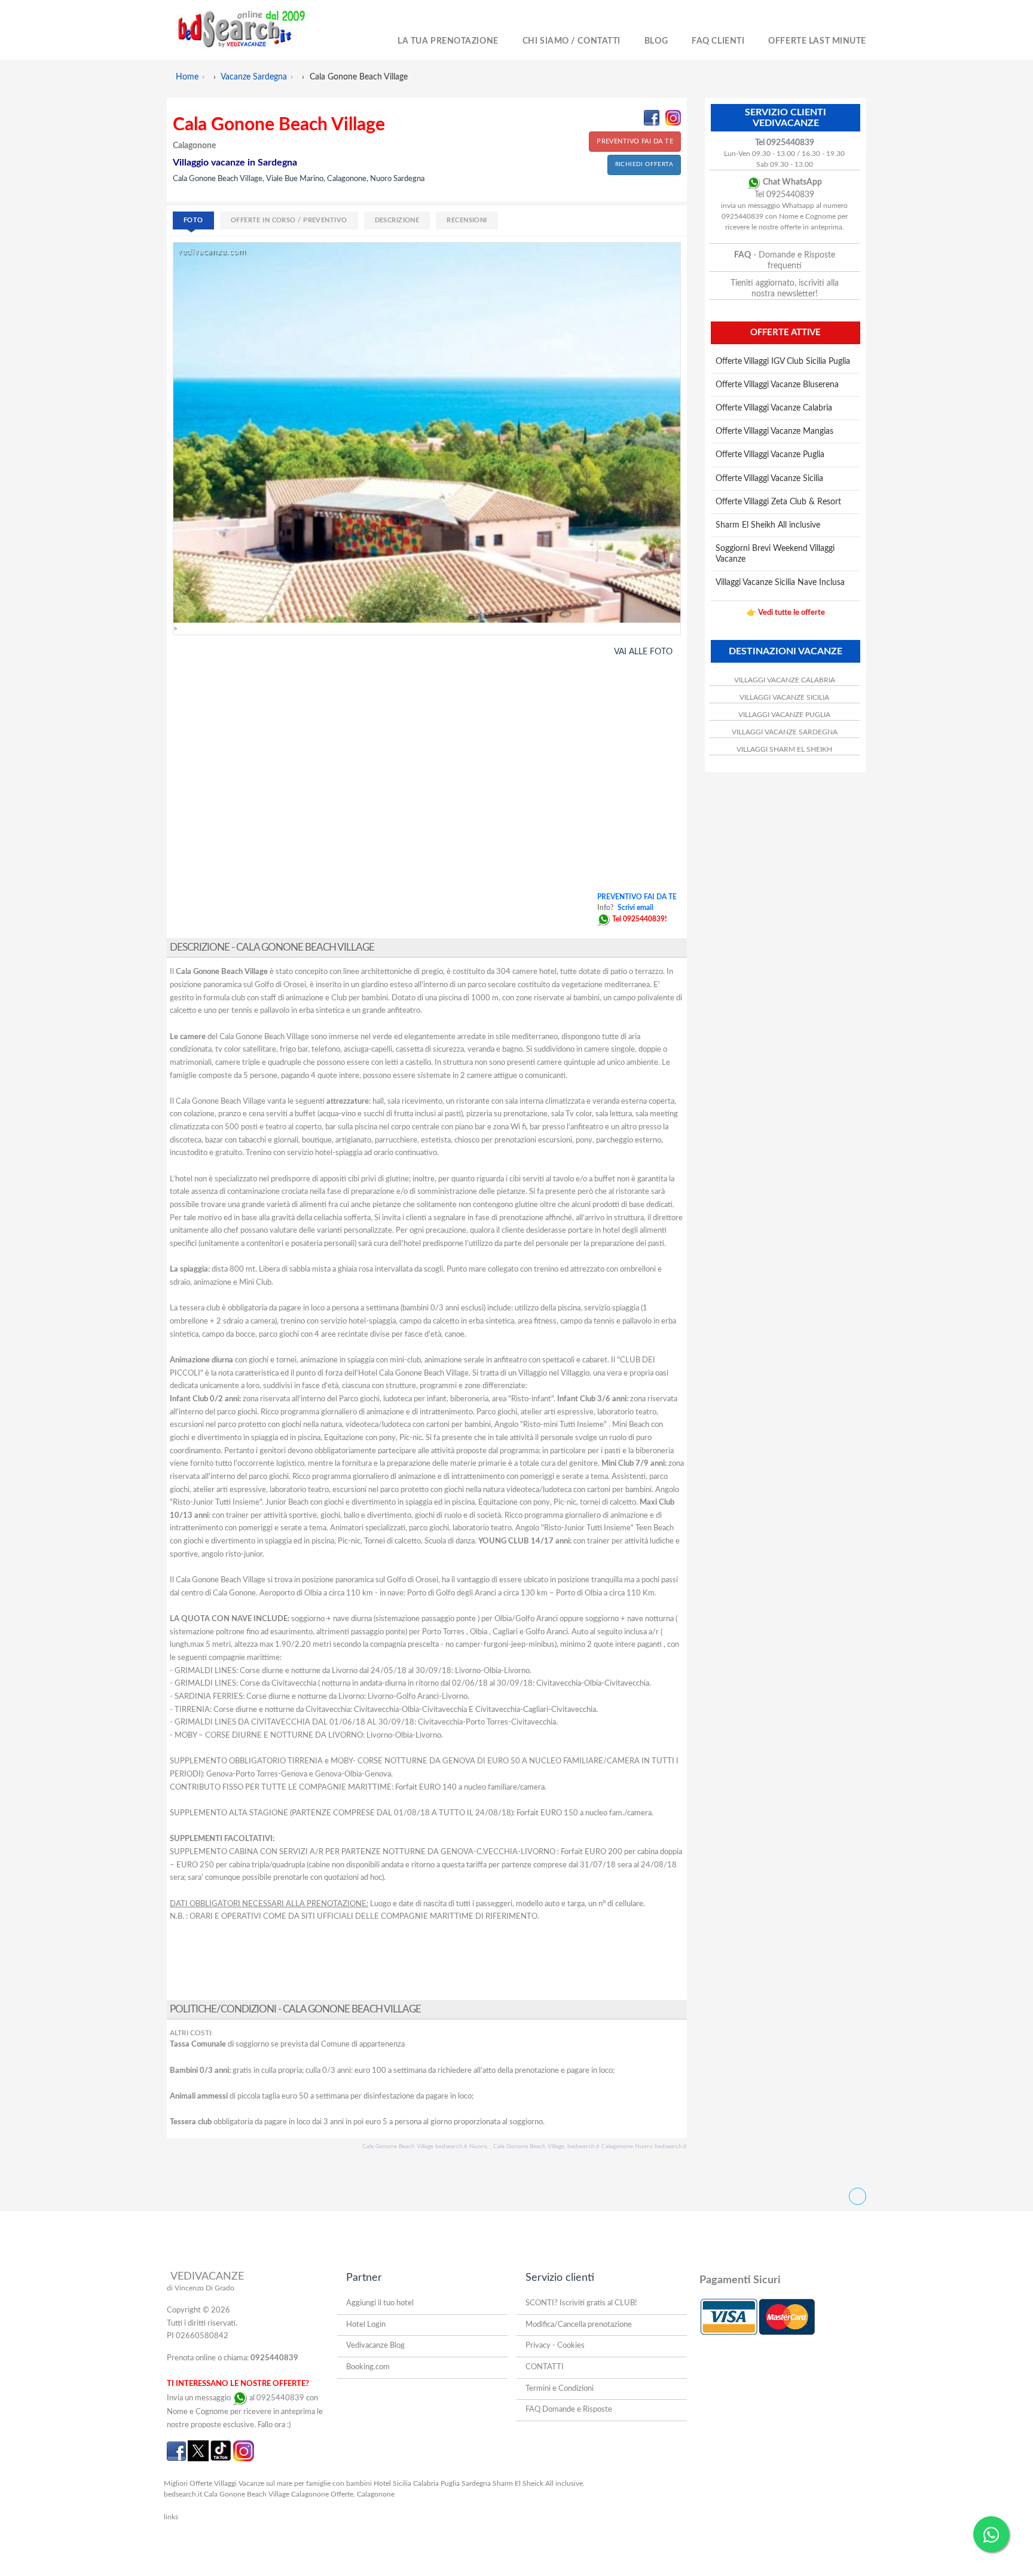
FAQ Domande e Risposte (569, 2410)
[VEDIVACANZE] (255, 30)
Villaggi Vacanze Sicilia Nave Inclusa (780, 583)
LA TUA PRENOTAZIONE (448, 41)
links (171, 2517)
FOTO (193, 220)
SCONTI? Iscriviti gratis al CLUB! (581, 2303)
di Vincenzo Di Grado (201, 2288)
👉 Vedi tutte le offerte (786, 613)
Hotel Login (366, 2325)
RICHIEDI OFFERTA (644, 164)
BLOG (656, 41)
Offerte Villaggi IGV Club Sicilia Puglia (783, 362)
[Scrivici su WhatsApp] (604, 919)
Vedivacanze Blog (375, 2346)
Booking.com (368, 2367)
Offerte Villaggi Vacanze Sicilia (769, 479)
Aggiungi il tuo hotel (380, 2303)
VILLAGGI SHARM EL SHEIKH (784, 749)
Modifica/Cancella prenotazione (579, 2325)
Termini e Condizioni (560, 2389)
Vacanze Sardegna (254, 77)
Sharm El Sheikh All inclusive (768, 525)
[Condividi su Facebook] (652, 118)
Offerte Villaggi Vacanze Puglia (770, 455)
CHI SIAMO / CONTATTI (571, 41)
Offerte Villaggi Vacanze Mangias (774, 431)
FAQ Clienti (718, 41)
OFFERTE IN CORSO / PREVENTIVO (289, 220)
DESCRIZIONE (397, 220)
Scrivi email (635, 908)
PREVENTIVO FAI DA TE (635, 141)
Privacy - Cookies (555, 2346)
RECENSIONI (467, 220)
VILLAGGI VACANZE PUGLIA (784, 715)
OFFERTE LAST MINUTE (817, 41)
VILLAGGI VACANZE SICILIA (784, 697)
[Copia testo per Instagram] (673, 118)
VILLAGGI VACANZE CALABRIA (785, 680)
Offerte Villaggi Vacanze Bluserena (777, 385)
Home (187, 77)
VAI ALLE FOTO (643, 652)
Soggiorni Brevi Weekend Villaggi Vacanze (775, 554)
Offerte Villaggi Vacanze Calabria (774, 408)
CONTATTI (545, 2367)
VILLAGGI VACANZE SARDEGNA (785, 732)
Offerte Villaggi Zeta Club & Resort (778, 502)
